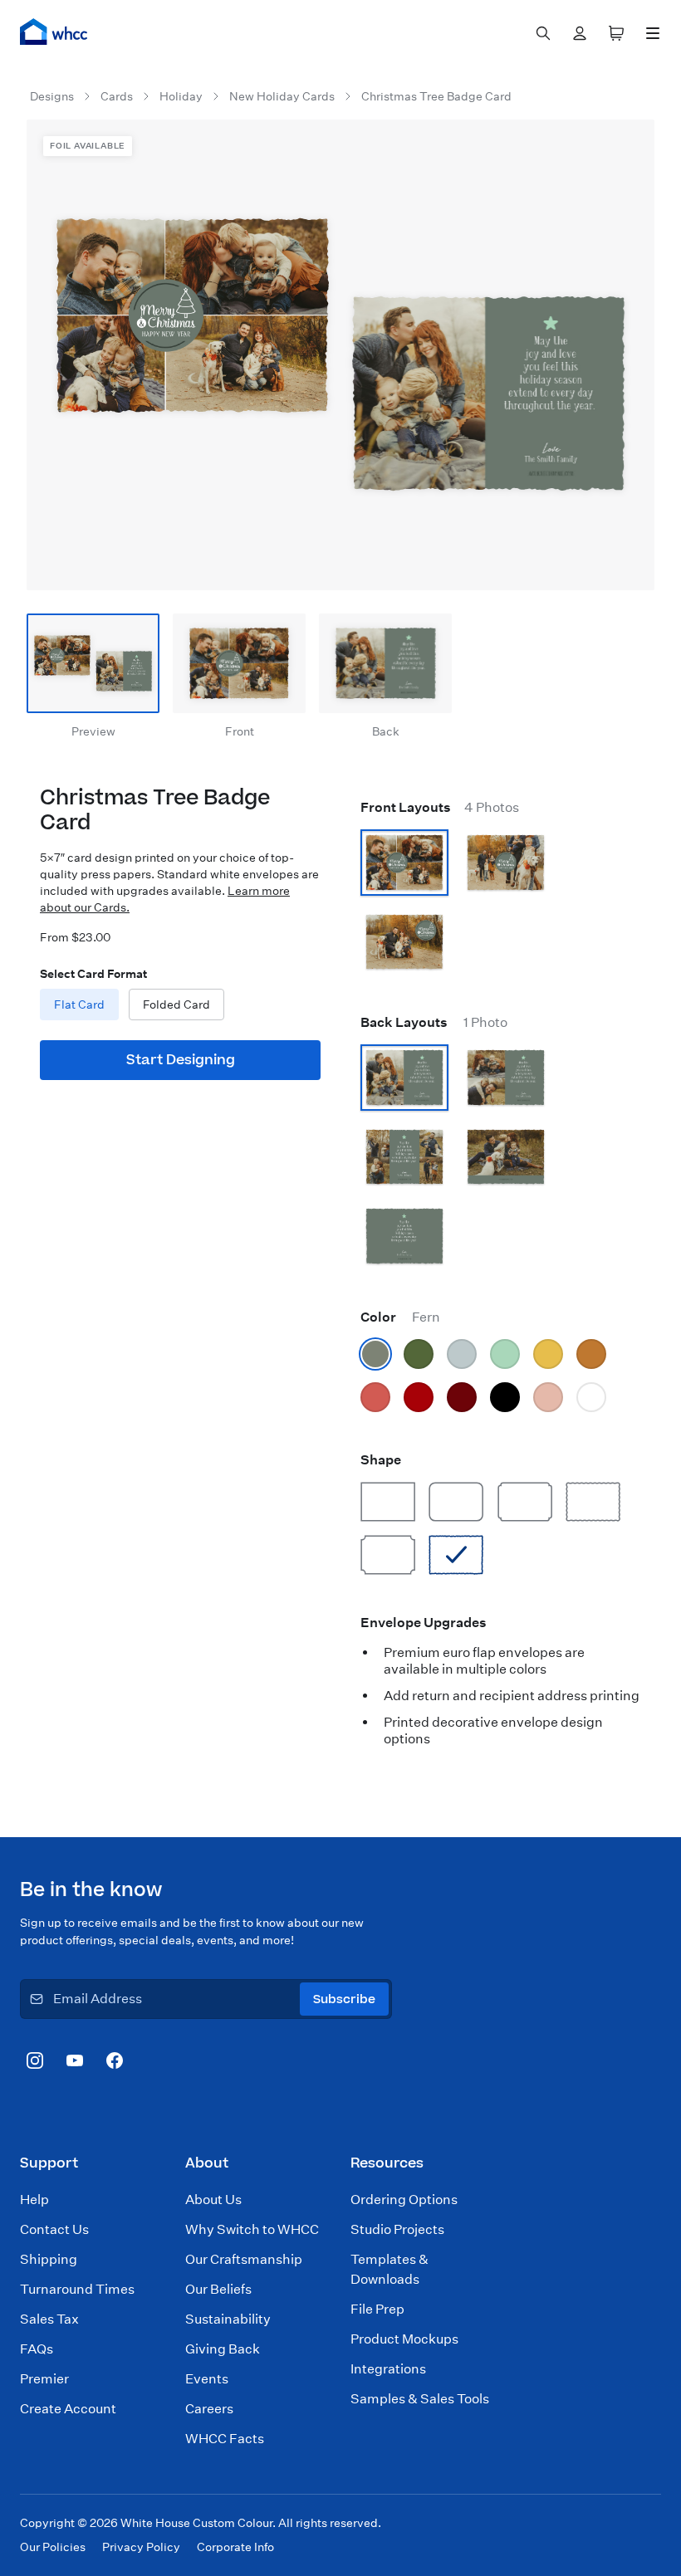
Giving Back (223, 2349)
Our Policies (53, 2547)
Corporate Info (235, 2547)
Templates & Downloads (389, 2269)
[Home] (54, 32)
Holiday (181, 96)
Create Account (68, 2409)
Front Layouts (440, 807)
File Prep (377, 2309)
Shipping (49, 2259)
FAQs (37, 2349)
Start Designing (181, 1060)
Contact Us (54, 2229)
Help (34, 2200)
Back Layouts (434, 1022)
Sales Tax (49, 2319)
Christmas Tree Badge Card (436, 96)
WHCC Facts (225, 2439)
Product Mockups (404, 2339)
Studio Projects (397, 2229)
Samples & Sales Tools (420, 2399)
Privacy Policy (141, 2547)
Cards (117, 96)
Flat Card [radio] (79, 1004)
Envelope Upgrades (424, 1623)
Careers (209, 2409)
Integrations (388, 2369)
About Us (213, 2200)
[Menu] (653, 33)
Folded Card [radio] (176, 1004)
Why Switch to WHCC (252, 2229)
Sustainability (228, 2319)
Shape (381, 1460)
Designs (52, 96)
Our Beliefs (218, 2289)
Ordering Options (404, 2200)
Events (207, 2379)
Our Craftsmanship (244, 2259)
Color (400, 1317)
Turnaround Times (77, 2289)
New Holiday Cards (282, 96)
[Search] (543, 33)
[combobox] (543, 33)
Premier (44, 2379)
